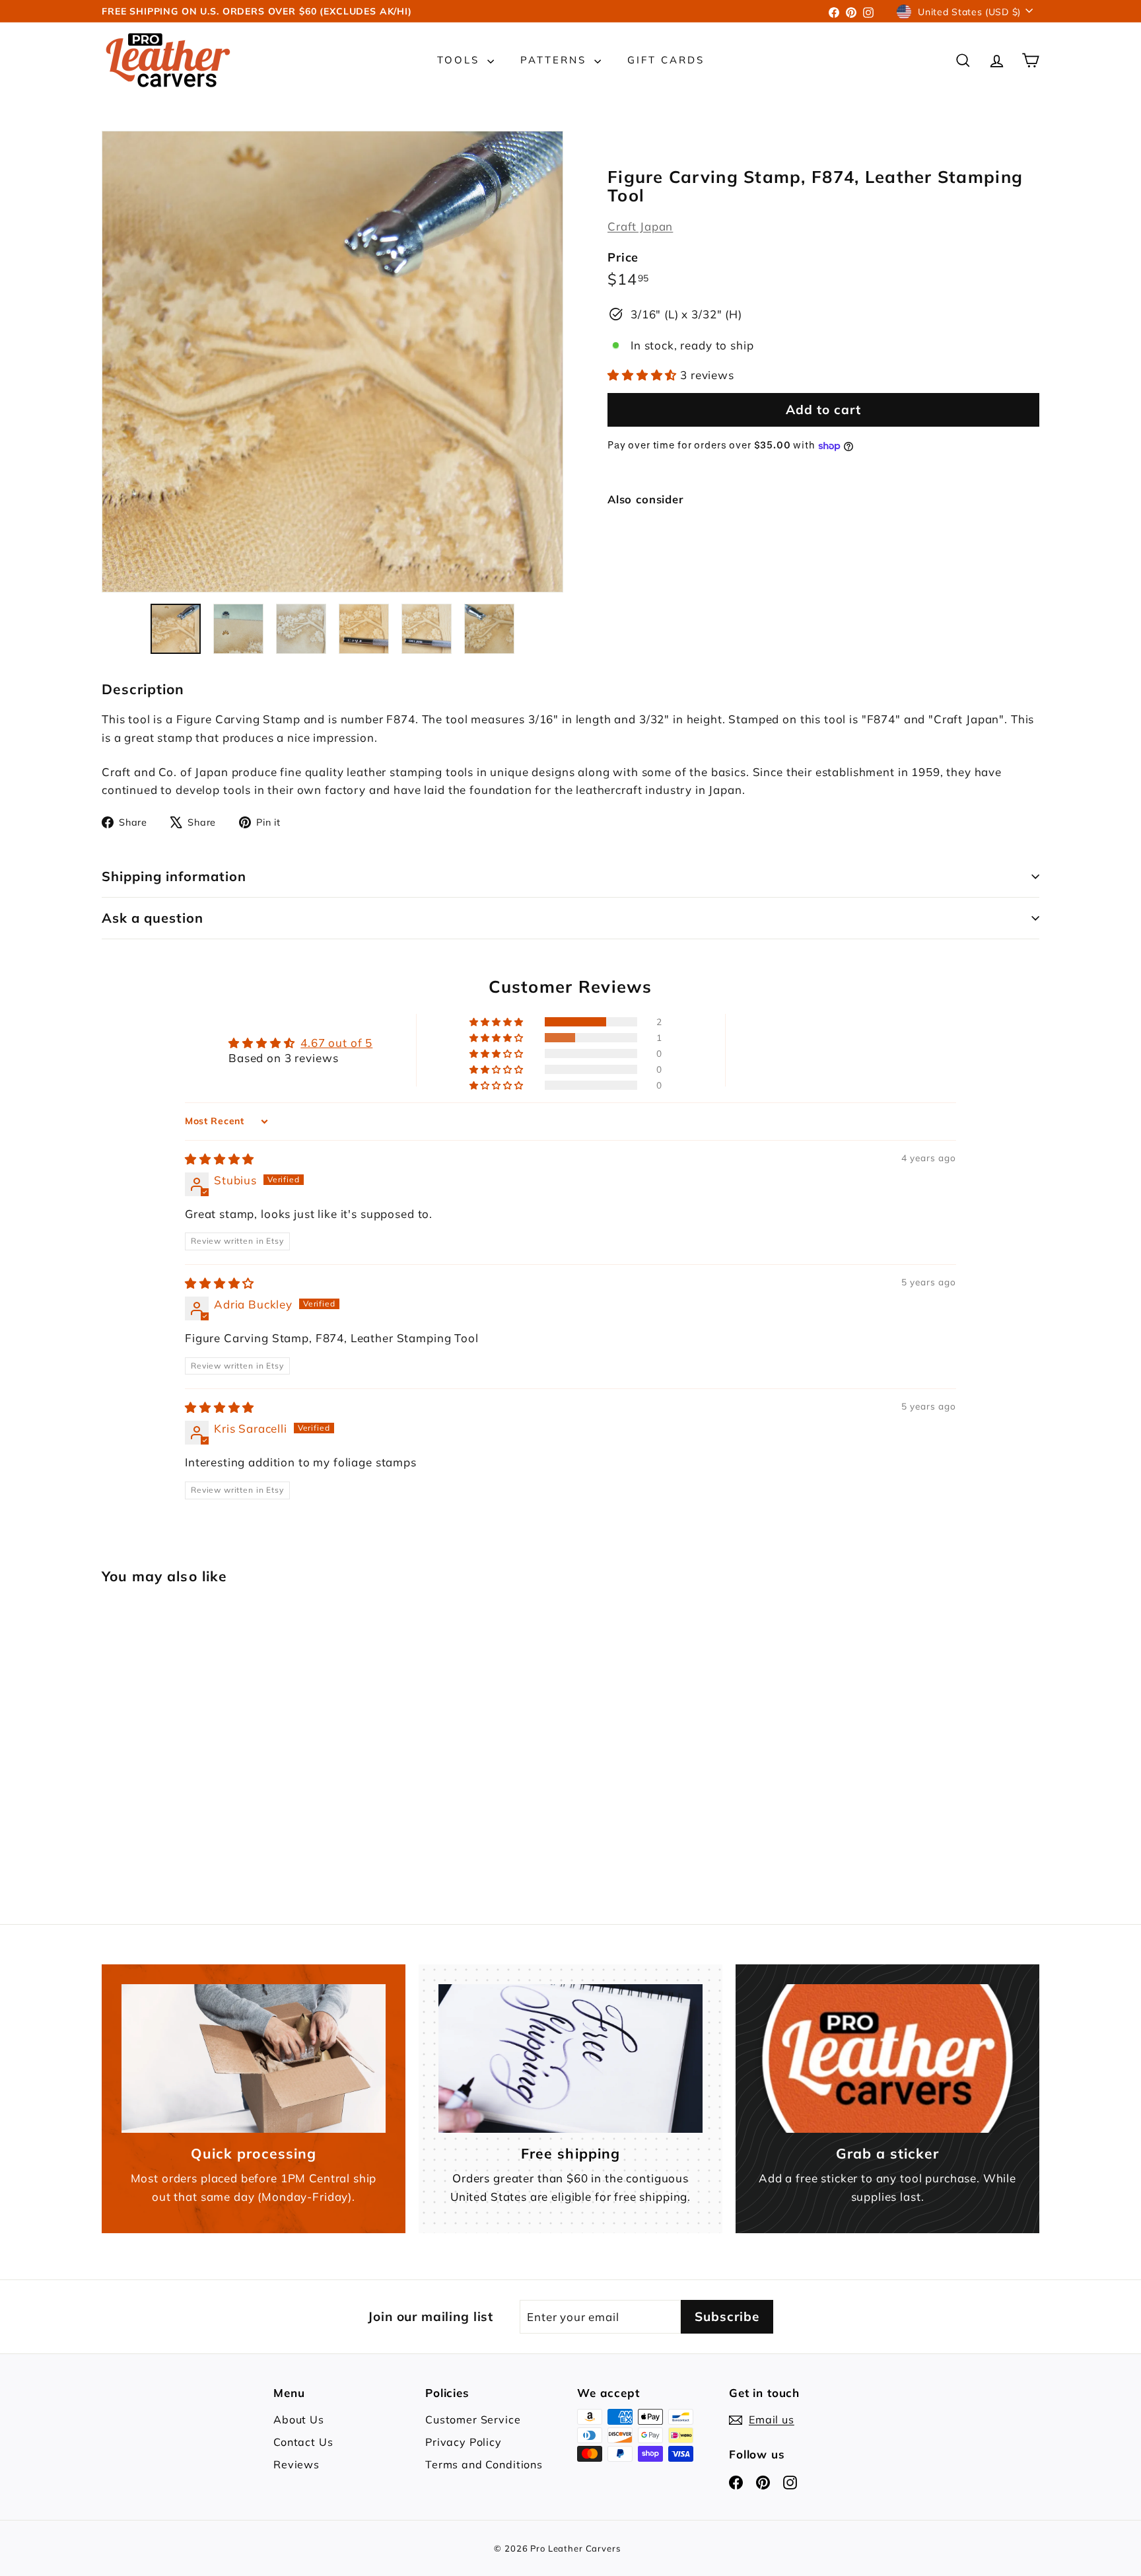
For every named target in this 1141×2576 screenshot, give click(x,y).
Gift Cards (666, 60)
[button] (644, 376)
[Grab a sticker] (887, 2058)
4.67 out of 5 (336, 1043)
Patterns (556, 60)
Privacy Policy (464, 2442)
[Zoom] (332, 362)
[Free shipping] (570, 2058)
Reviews (296, 2464)
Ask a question (153, 918)
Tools (461, 60)
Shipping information (174, 876)
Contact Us (303, 2442)
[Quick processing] (254, 2058)
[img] (220, 1159)
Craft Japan (640, 226)
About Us (299, 2419)
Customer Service (473, 2419)
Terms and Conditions (484, 2464)
